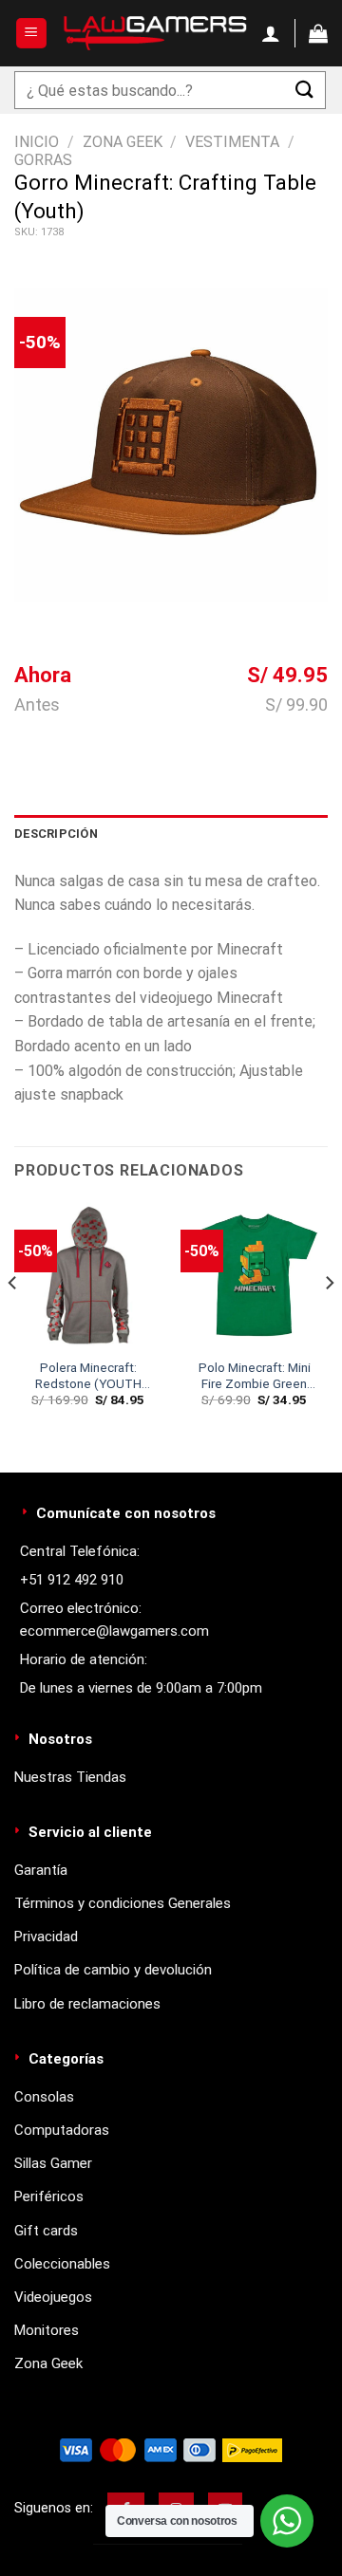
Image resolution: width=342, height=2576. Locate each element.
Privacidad (46, 1937)
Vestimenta (232, 142)
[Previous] (13, 1320)
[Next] (329, 1320)
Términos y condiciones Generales (123, 1903)
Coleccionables (62, 2264)
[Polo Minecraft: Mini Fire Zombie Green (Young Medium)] (254, 1275)
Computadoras (62, 2130)
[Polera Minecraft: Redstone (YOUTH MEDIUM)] (88, 1275)
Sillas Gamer (53, 2163)
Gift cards (46, 2231)
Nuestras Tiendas (70, 1777)
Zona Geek (123, 142)
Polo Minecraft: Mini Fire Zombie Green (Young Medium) (255, 1376)
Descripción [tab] (56, 834)
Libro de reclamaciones (87, 2004)
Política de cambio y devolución (113, 1970)
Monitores (47, 2330)
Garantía (41, 1870)
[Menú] (32, 34)
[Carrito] (318, 33)
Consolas (44, 2097)
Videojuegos (53, 2297)
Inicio (37, 142)
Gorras (43, 160)
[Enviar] (305, 90)
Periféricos (49, 2196)
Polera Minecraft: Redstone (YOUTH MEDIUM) (88, 1376)
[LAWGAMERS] (155, 33)
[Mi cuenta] (271, 33)
